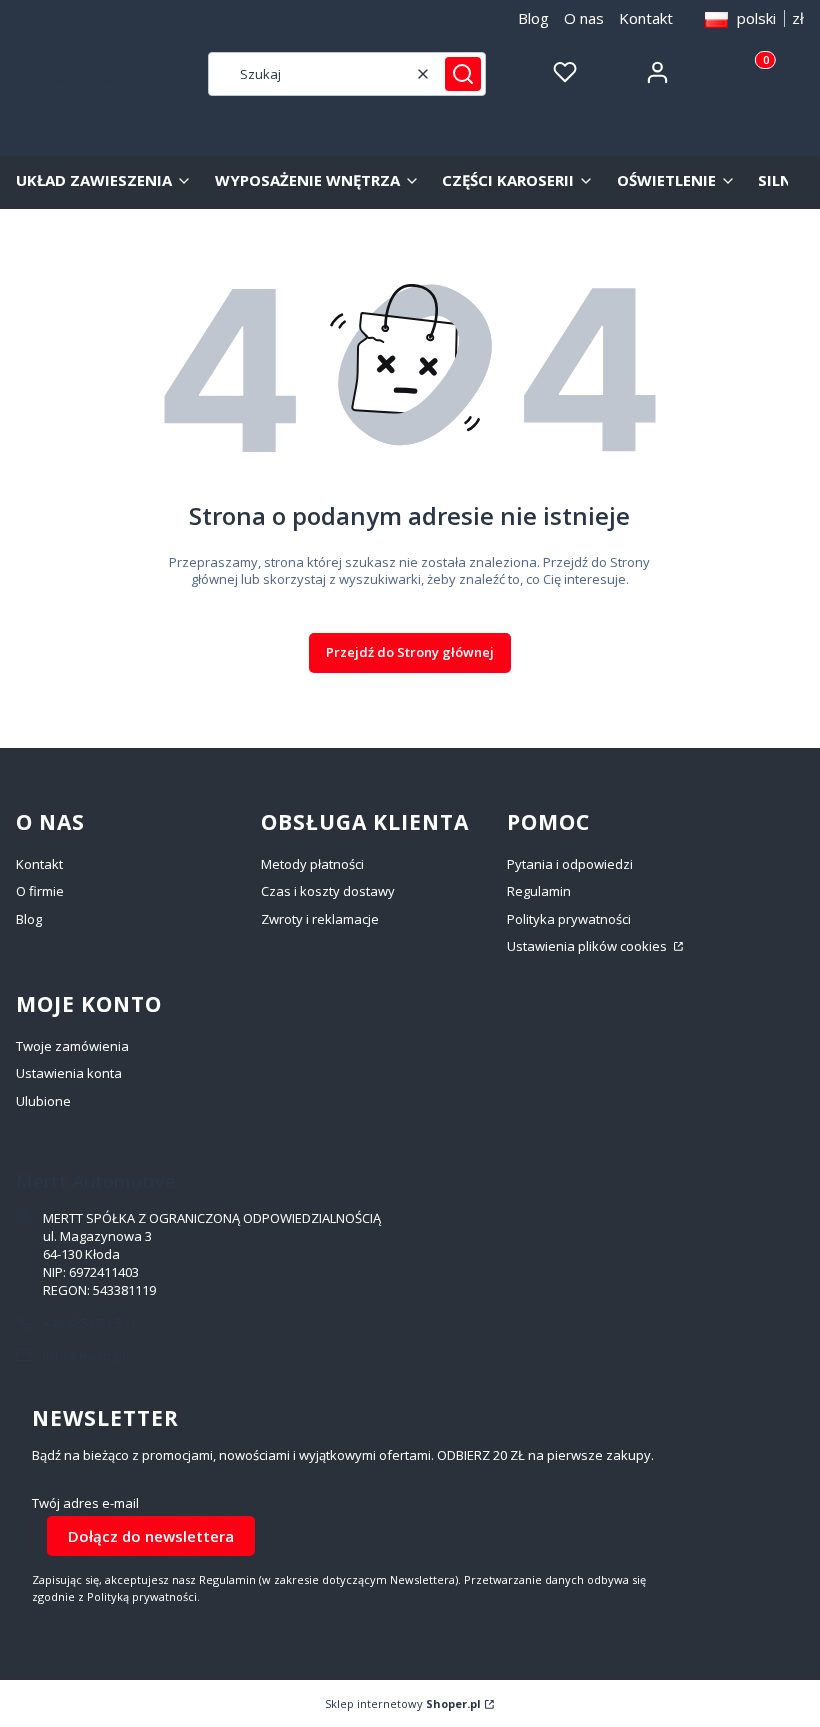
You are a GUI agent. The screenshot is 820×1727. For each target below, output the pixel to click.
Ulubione (43, 1101)
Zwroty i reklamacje (320, 919)
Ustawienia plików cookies (588, 946)
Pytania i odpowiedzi (570, 864)
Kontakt (646, 18)
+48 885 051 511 (89, 1323)
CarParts (96, 74)
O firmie (40, 891)
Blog (533, 18)
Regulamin (539, 891)
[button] (463, 74)
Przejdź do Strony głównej (410, 652)
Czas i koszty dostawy (328, 891)
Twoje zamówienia (72, 1046)
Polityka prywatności (569, 919)
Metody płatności (312, 864)
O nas (584, 18)
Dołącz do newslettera (151, 1536)
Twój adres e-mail (85, 1503)
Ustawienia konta (69, 1073)
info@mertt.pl (84, 1356)
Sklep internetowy (403, 1703)
